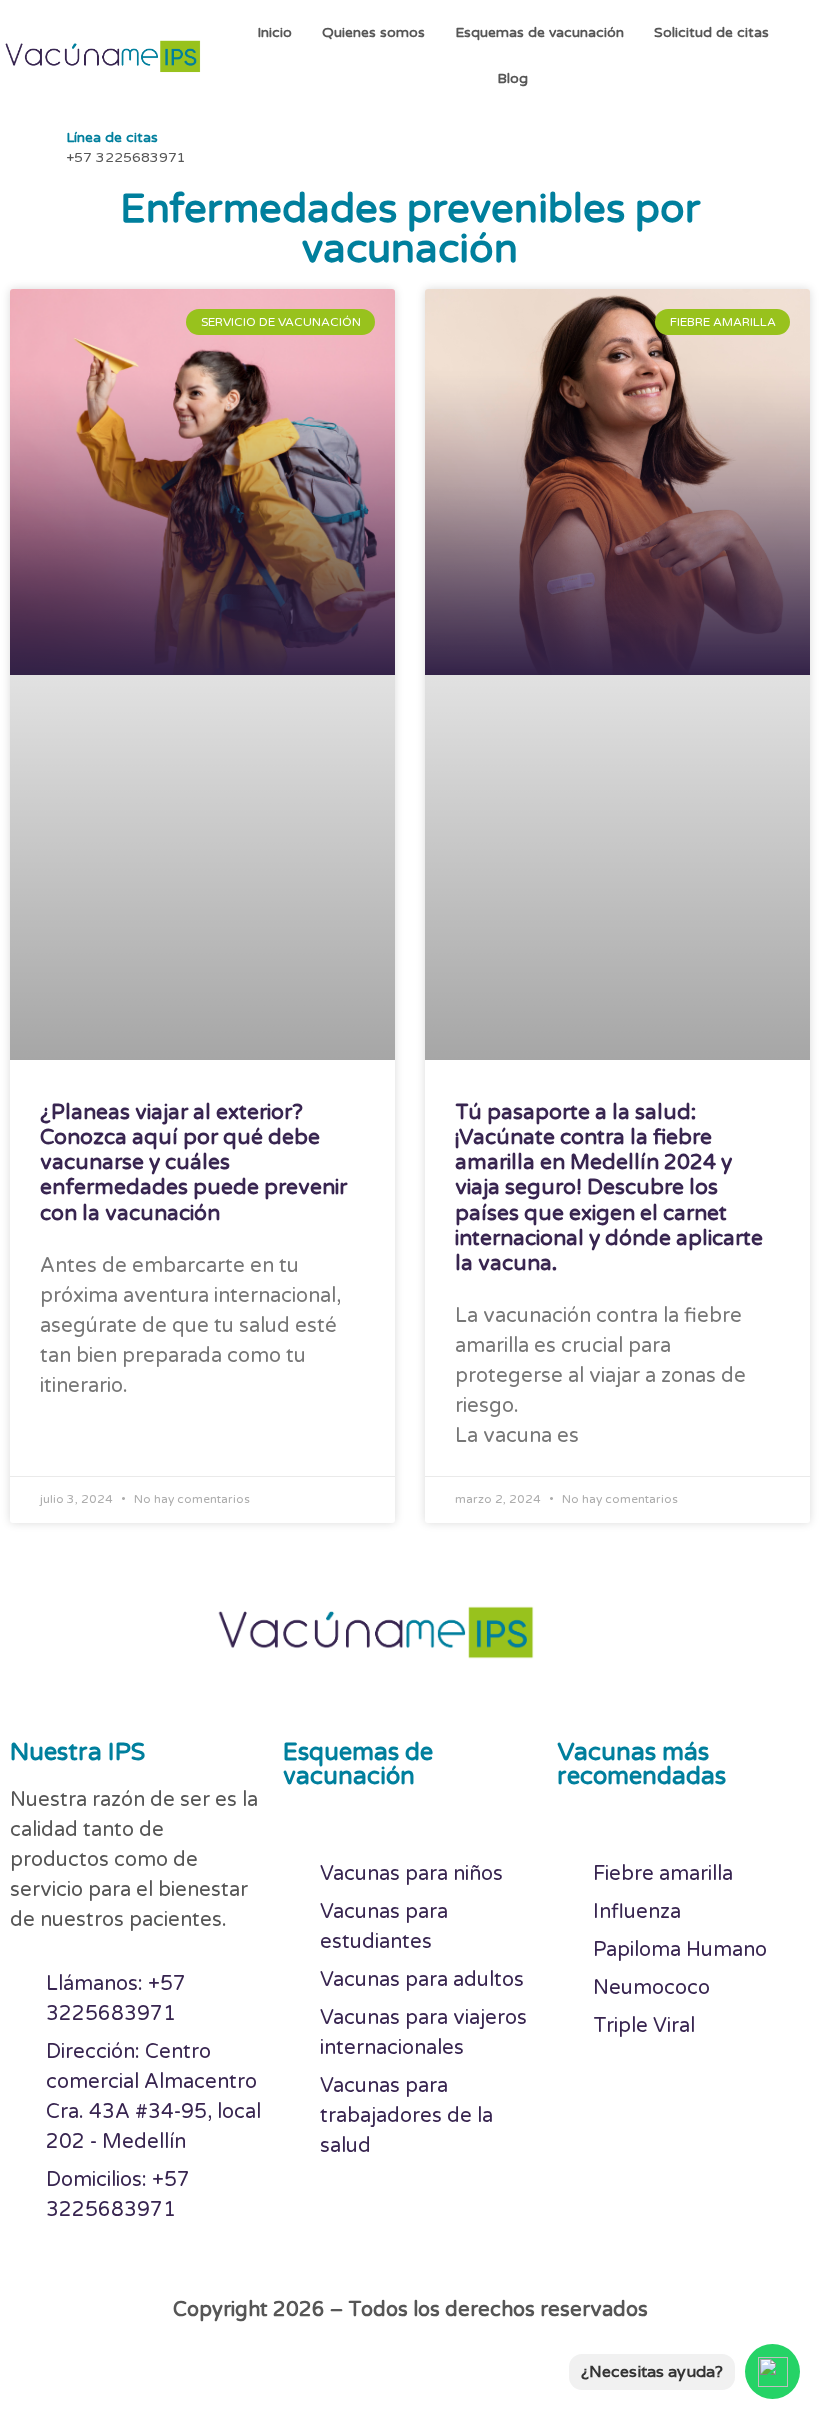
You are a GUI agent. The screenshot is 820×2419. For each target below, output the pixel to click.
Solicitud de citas (711, 32)
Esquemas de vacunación (539, 32)
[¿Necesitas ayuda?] (772, 2371)
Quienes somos (373, 32)
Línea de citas (112, 137)
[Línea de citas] (30, 144)
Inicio (274, 32)
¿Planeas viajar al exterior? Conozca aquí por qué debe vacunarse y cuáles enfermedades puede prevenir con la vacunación (193, 1163)
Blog (512, 78)
